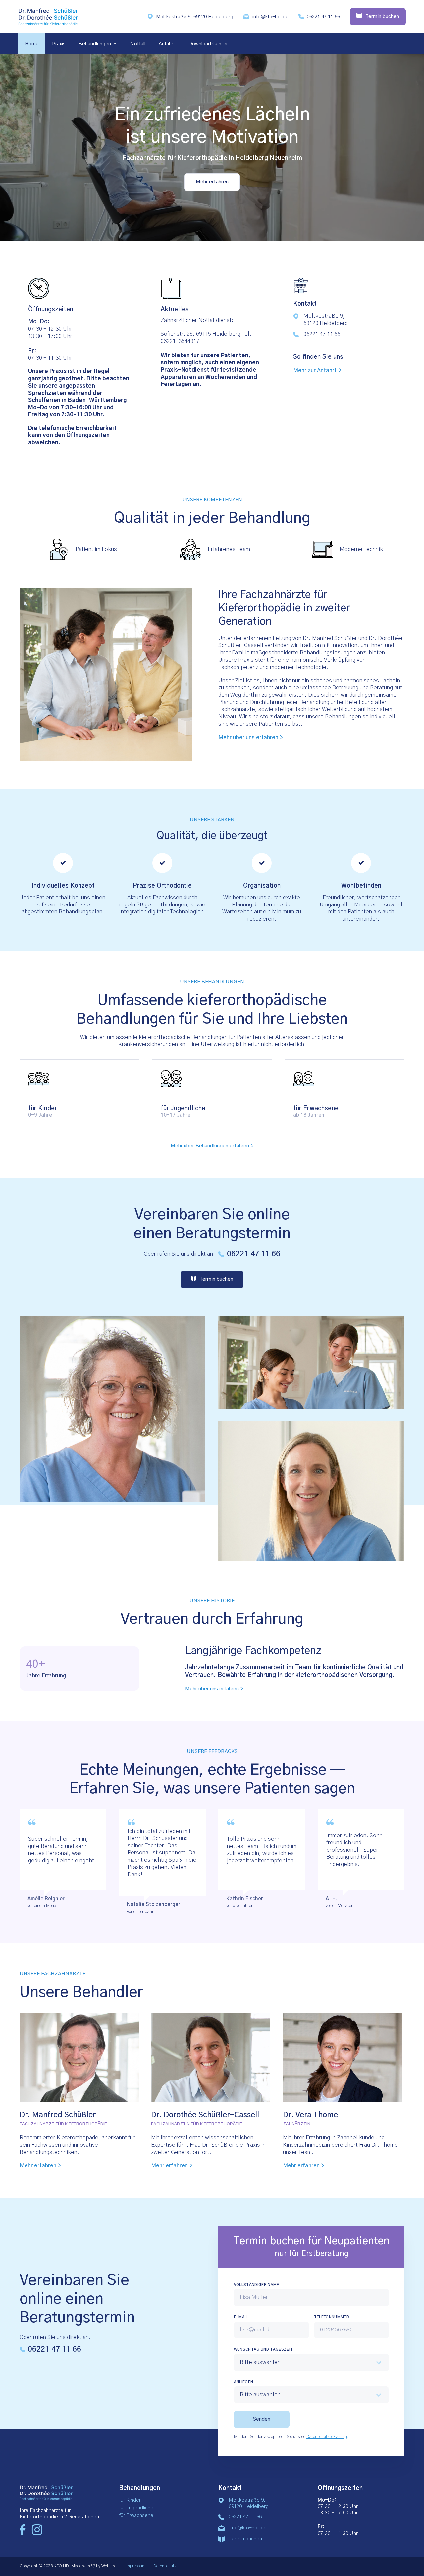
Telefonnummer (332, 2317)
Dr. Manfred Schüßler (58, 2115)
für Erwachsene (136, 2516)
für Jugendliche (136, 2508)
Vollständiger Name (257, 2285)
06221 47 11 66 (323, 17)
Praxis (59, 44)
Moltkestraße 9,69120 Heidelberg (249, 2503)
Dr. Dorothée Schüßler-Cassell (205, 2115)
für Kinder (130, 2500)
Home (32, 44)
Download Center (208, 44)
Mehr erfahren (212, 182)
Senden (262, 2419)
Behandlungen (95, 44)
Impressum (135, 2566)
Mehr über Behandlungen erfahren (210, 1146)
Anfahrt (167, 44)
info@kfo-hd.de (270, 17)
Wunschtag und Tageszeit (264, 2350)
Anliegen (244, 2382)
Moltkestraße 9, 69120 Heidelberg (195, 17)
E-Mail (241, 2317)
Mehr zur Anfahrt (315, 371)
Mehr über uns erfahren (248, 738)
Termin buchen (246, 2539)
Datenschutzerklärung (327, 2437)
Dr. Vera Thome (310, 2115)
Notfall (138, 44)
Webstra (109, 2566)
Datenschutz (165, 2566)
